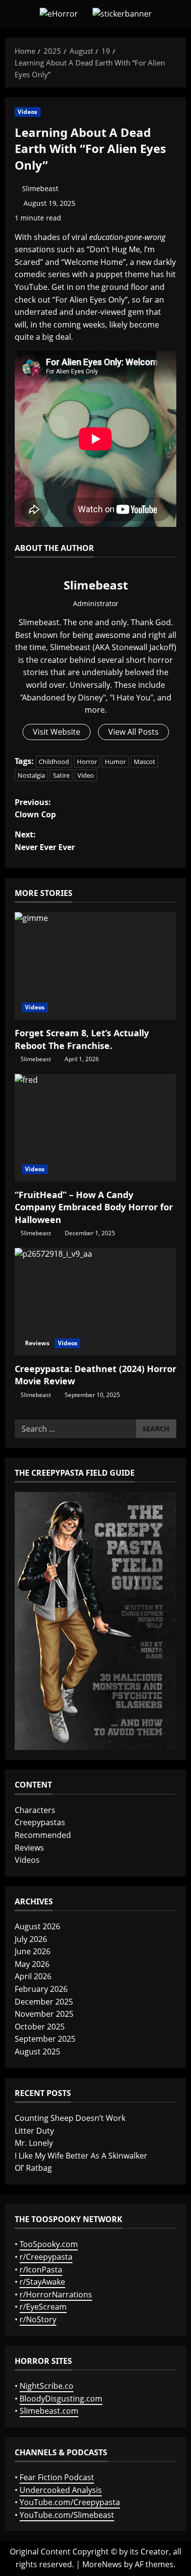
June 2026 (33, 1951)
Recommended (43, 1835)
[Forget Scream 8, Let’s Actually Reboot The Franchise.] (95, 966)
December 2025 (44, 2002)
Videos (28, 112)
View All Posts (133, 732)
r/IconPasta (41, 2270)
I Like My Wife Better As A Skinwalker (81, 2156)
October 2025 (40, 2027)
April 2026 (33, 1976)
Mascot (144, 762)
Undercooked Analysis (61, 2490)
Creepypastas (40, 1822)
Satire (61, 775)
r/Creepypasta (46, 2257)
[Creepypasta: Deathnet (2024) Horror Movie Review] (95, 1302)
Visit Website (57, 732)
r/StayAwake (42, 2282)
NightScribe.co (47, 2386)
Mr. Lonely (34, 2143)
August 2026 (37, 1926)
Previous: (35, 808)
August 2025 (37, 2052)
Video (86, 775)
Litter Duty (34, 2131)
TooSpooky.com (49, 2244)
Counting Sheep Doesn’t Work (70, 2118)
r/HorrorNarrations (56, 2294)
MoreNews (102, 2564)
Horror (87, 762)
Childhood (54, 762)
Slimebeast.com (49, 2411)
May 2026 (32, 1964)
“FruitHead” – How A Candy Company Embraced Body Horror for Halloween (94, 1207)
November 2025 (44, 2014)
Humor (115, 762)
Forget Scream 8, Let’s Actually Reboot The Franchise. (82, 1039)
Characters (35, 1810)
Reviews (37, 1343)
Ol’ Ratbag (33, 2168)
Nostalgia (31, 775)
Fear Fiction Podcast (57, 2477)
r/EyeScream (43, 2307)
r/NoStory (38, 2319)
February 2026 (41, 1989)
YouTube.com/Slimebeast (67, 2515)
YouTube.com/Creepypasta (70, 2502)
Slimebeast (40, 188)
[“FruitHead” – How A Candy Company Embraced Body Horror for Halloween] (95, 1128)
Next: (45, 841)
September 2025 (45, 2039)
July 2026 (31, 1939)
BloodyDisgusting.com (61, 2399)
